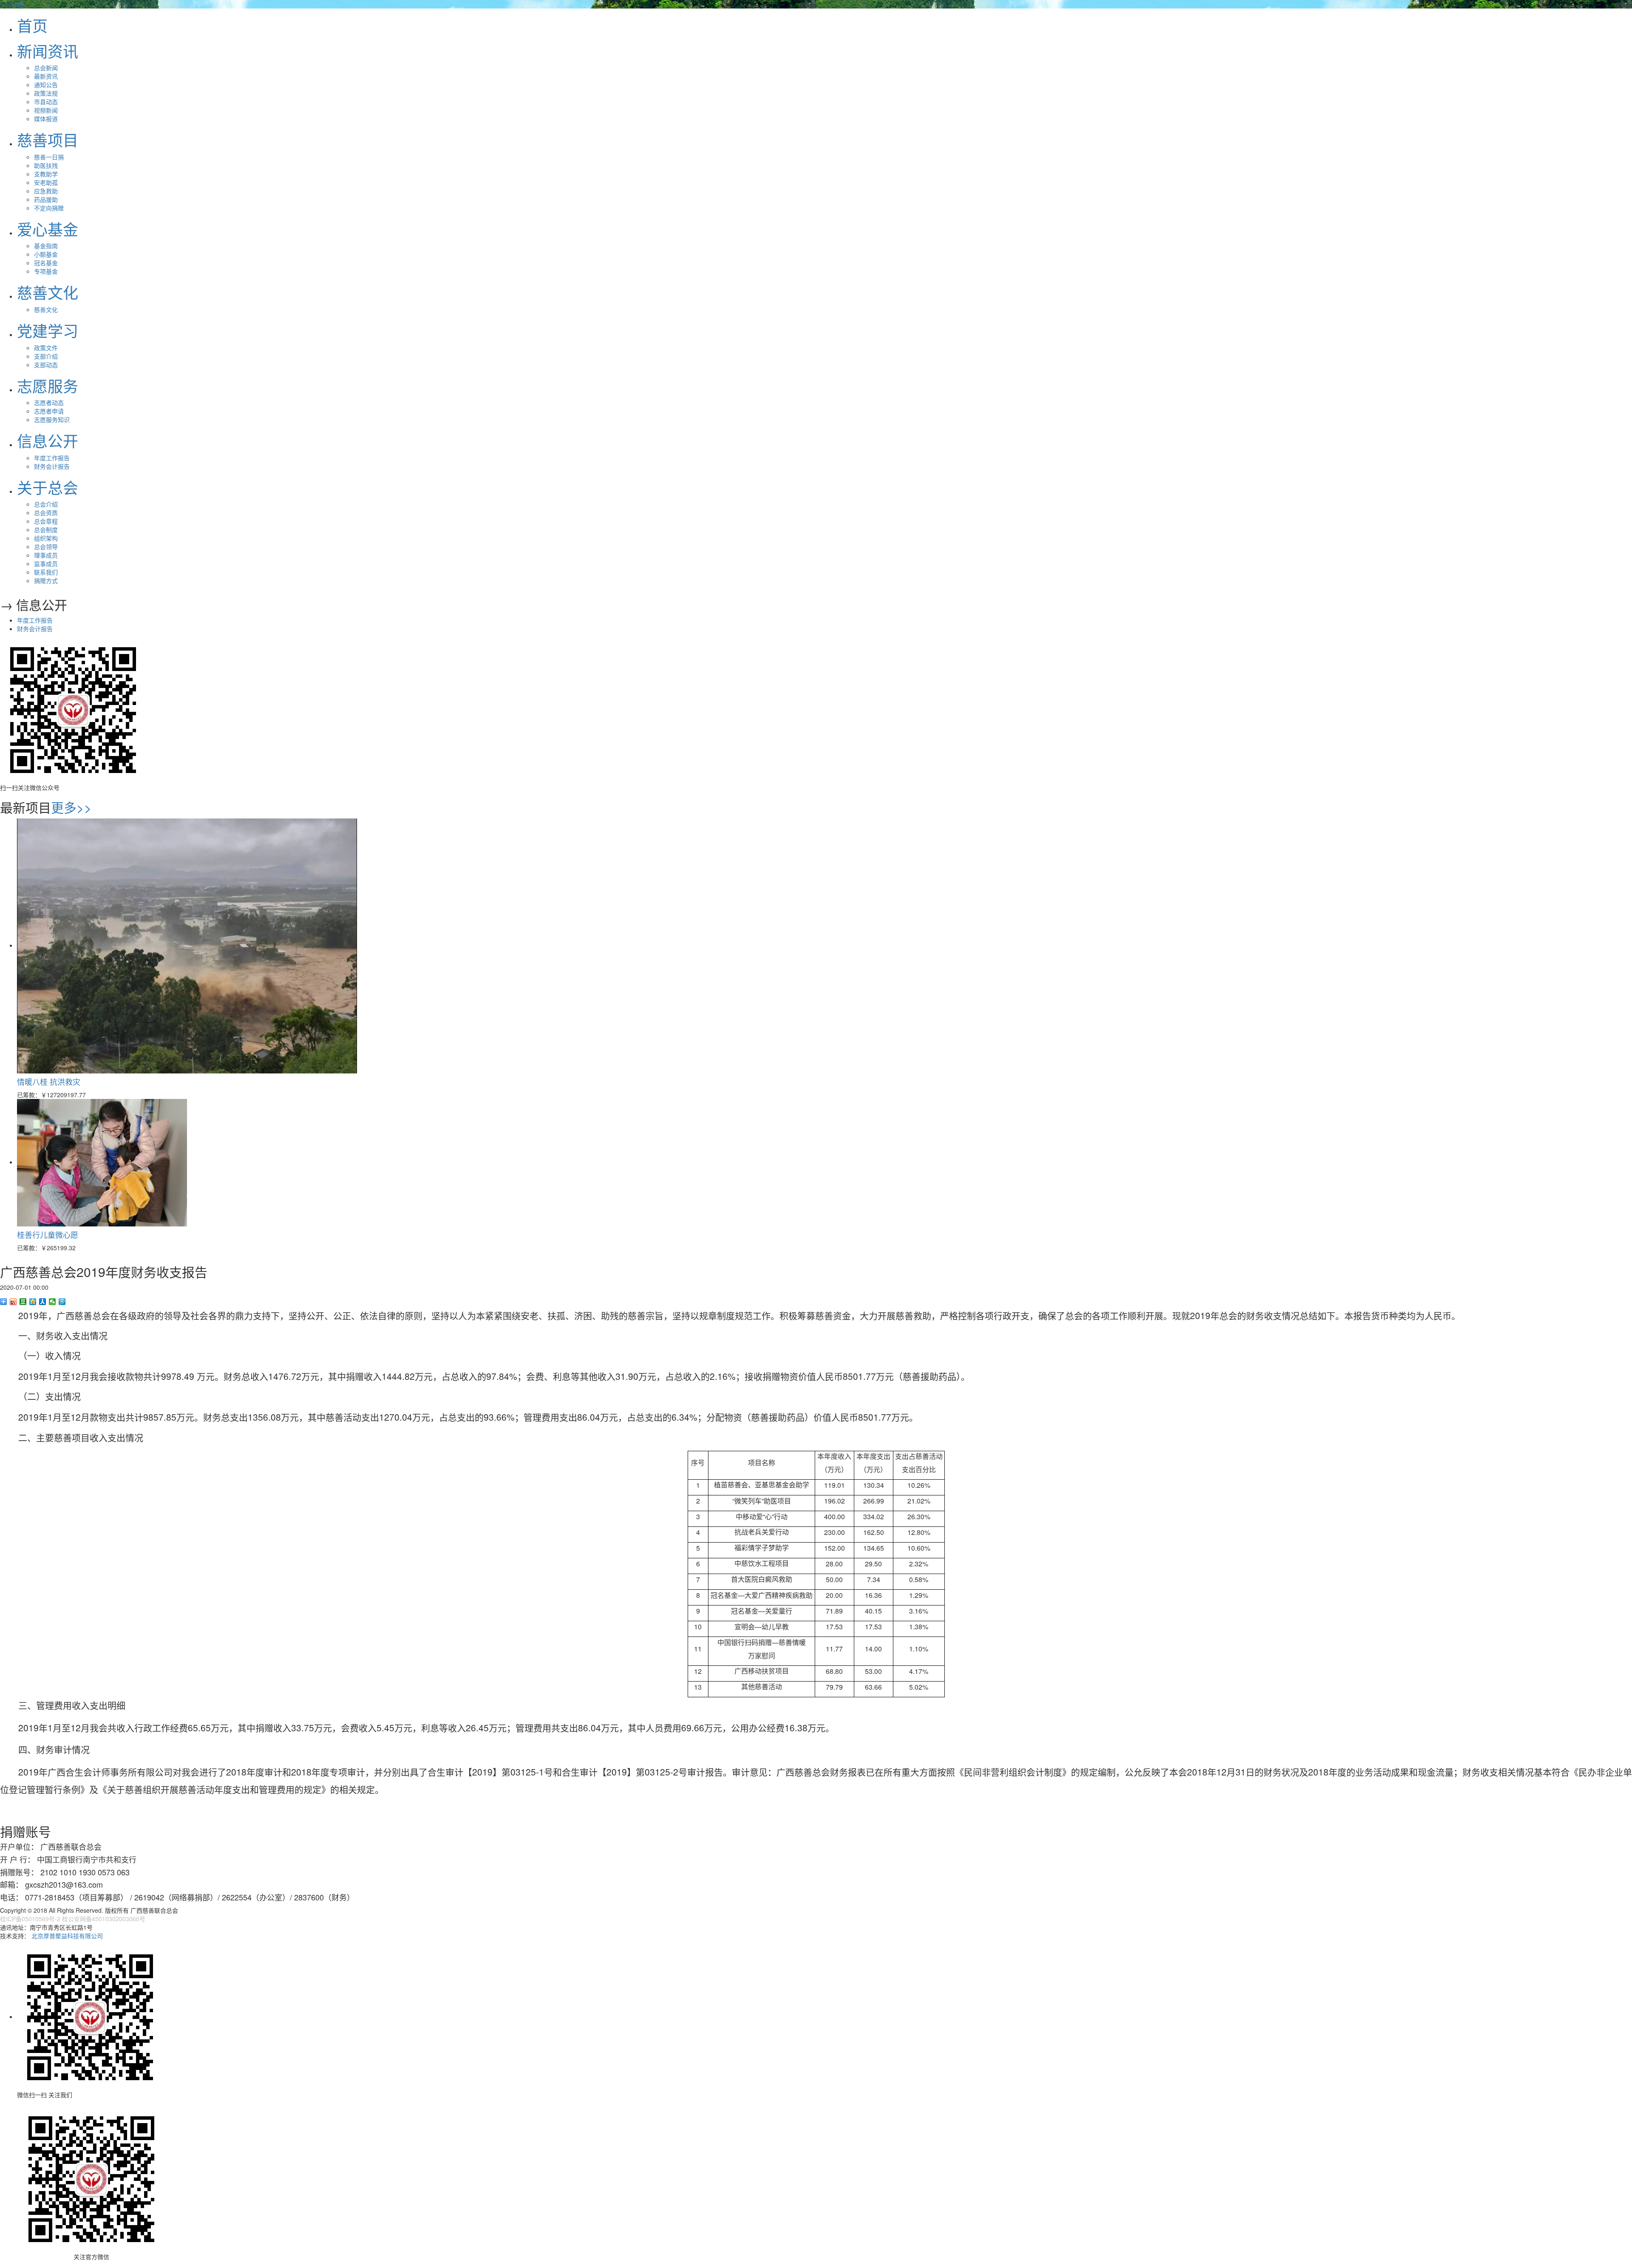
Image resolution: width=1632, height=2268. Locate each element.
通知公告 (46, 85)
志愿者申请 (49, 411)
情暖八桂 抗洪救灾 (49, 1082)
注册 (18, 4)
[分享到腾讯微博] (62, 1302)
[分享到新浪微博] (13, 1302)
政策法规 (46, 93)
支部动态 (46, 365)
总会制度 (46, 529)
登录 (6, 4)
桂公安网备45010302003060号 (104, 1919)
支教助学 (46, 174)
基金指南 (46, 246)
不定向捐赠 (49, 208)
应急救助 (46, 191)
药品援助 (46, 199)
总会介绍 (46, 504)
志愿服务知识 (52, 419)
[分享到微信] (52, 1302)
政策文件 (46, 348)
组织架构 (46, 538)
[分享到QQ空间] (33, 1302)
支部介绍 (46, 356)
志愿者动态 (49, 402)
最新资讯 (46, 76)
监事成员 (46, 563)
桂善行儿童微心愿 (48, 1235)
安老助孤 (46, 182)
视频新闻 (46, 110)
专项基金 (46, 271)
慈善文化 (46, 309)
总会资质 (46, 512)
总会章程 (46, 521)
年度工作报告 (52, 458)
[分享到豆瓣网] (23, 1302)
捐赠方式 (46, 580)
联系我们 (46, 572)
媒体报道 (46, 119)
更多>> (71, 807)
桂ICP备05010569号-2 (30, 1919)
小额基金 (46, 254)
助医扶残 (46, 165)
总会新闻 (46, 68)
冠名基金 (46, 263)
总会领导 (46, 546)
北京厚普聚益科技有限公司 (67, 1936)
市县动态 (46, 102)
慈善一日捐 (49, 157)
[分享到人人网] (43, 1302)
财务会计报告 (52, 466)
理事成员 (46, 555)
